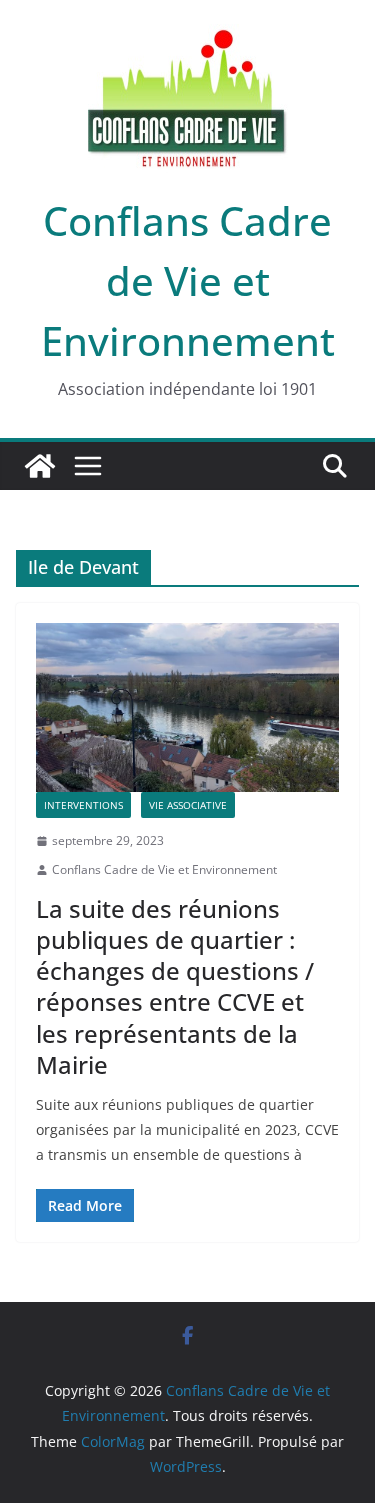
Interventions (83, 805)
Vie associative (188, 805)
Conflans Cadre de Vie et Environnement (188, 280)
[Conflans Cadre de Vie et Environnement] (40, 466)
